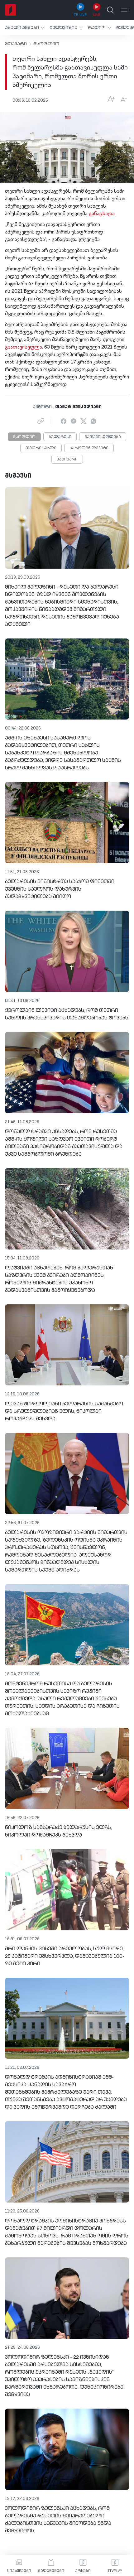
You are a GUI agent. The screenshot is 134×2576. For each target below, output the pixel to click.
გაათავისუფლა (24, 347)
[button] (25, 28)
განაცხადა (102, 214)
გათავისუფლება (103, 437)
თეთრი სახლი (41, 448)
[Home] (11, 10)
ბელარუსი (60, 437)
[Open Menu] (124, 10)
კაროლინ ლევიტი (89, 448)
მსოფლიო (46, 44)
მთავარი (16, 44)
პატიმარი (67, 460)
